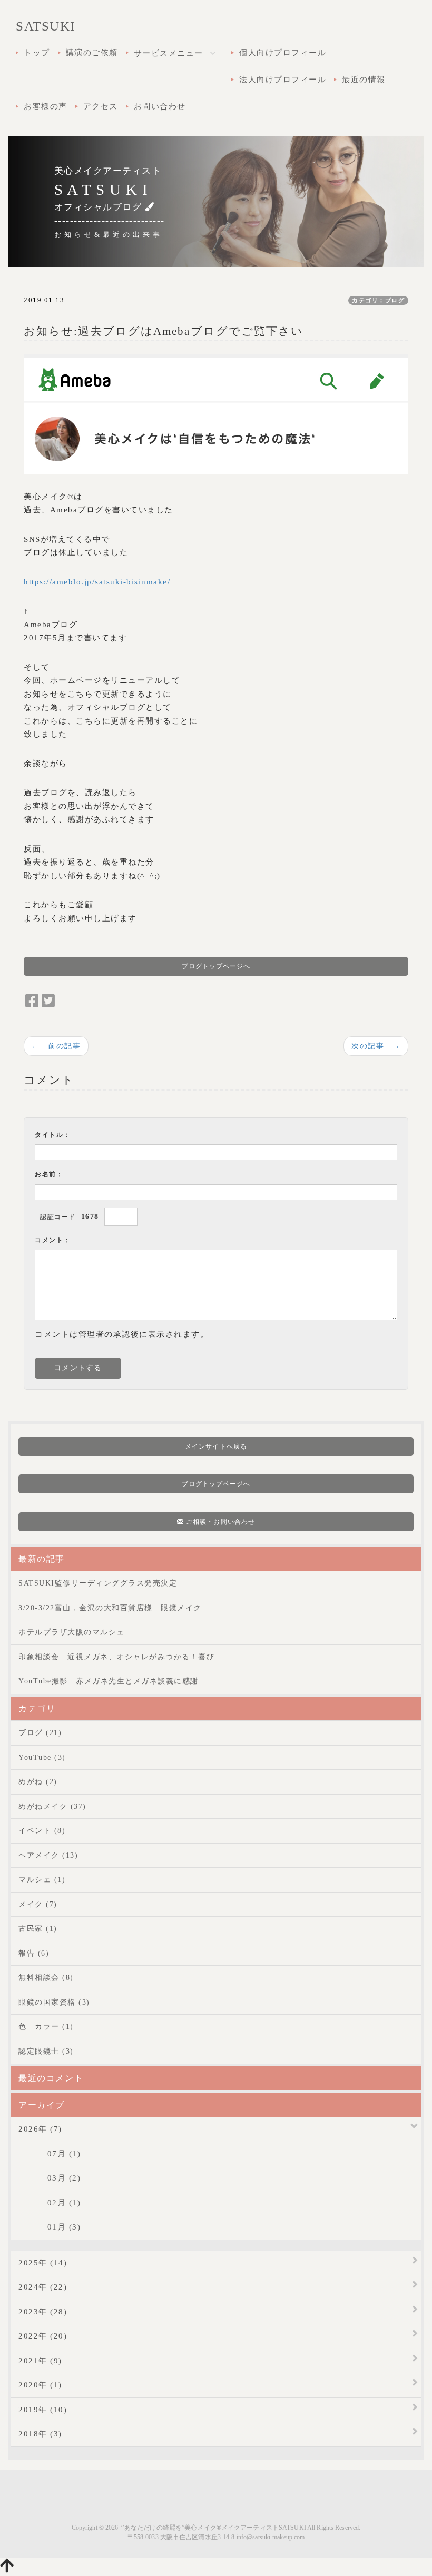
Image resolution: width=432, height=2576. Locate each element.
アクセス (101, 106)
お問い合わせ (160, 106)
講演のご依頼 (92, 53)
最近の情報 (364, 80)
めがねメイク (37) (52, 1806)
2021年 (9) (40, 2361)
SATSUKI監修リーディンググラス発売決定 (98, 1583)
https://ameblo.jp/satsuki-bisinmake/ (97, 582)
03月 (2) (50, 2178)
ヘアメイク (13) (48, 1855)
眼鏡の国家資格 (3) (54, 2002)
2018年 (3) (40, 2434)
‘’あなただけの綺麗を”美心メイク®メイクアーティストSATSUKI (213, 2528)
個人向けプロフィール (283, 53)
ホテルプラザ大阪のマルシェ (72, 1632)
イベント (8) (42, 1831)
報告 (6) (34, 1953)
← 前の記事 (56, 1046)
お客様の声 (46, 106)
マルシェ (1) (42, 1880)
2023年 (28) (43, 2312)
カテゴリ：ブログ (378, 300)
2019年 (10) (43, 2410)
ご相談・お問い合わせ (219, 1522)
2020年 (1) (40, 2385)
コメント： (53, 1240)
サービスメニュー (170, 53)
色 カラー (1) (46, 2027)
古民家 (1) (38, 1929)
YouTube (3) (42, 1757)
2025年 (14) (43, 2263)
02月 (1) (50, 2203)
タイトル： (53, 1135)
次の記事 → (376, 1046)
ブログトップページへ (216, 966)
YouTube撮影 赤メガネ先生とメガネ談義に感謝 (109, 1681)
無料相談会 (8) (46, 1978)
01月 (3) (50, 2227)
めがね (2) (38, 1782)
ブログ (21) (40, 1733)
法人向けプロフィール (283, 80)
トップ (37, 53)
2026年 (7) (40, 2129)
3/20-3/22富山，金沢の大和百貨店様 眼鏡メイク (110, 1608)
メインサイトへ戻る (216, 1446)
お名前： (49, 1174)
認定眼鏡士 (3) (46, 2051)
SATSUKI (46, 26)
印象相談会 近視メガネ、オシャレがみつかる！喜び (116, 1657)
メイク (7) (38, 1904)
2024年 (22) (43, 2287)
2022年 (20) (43, 2336)
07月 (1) (50, 2154)
